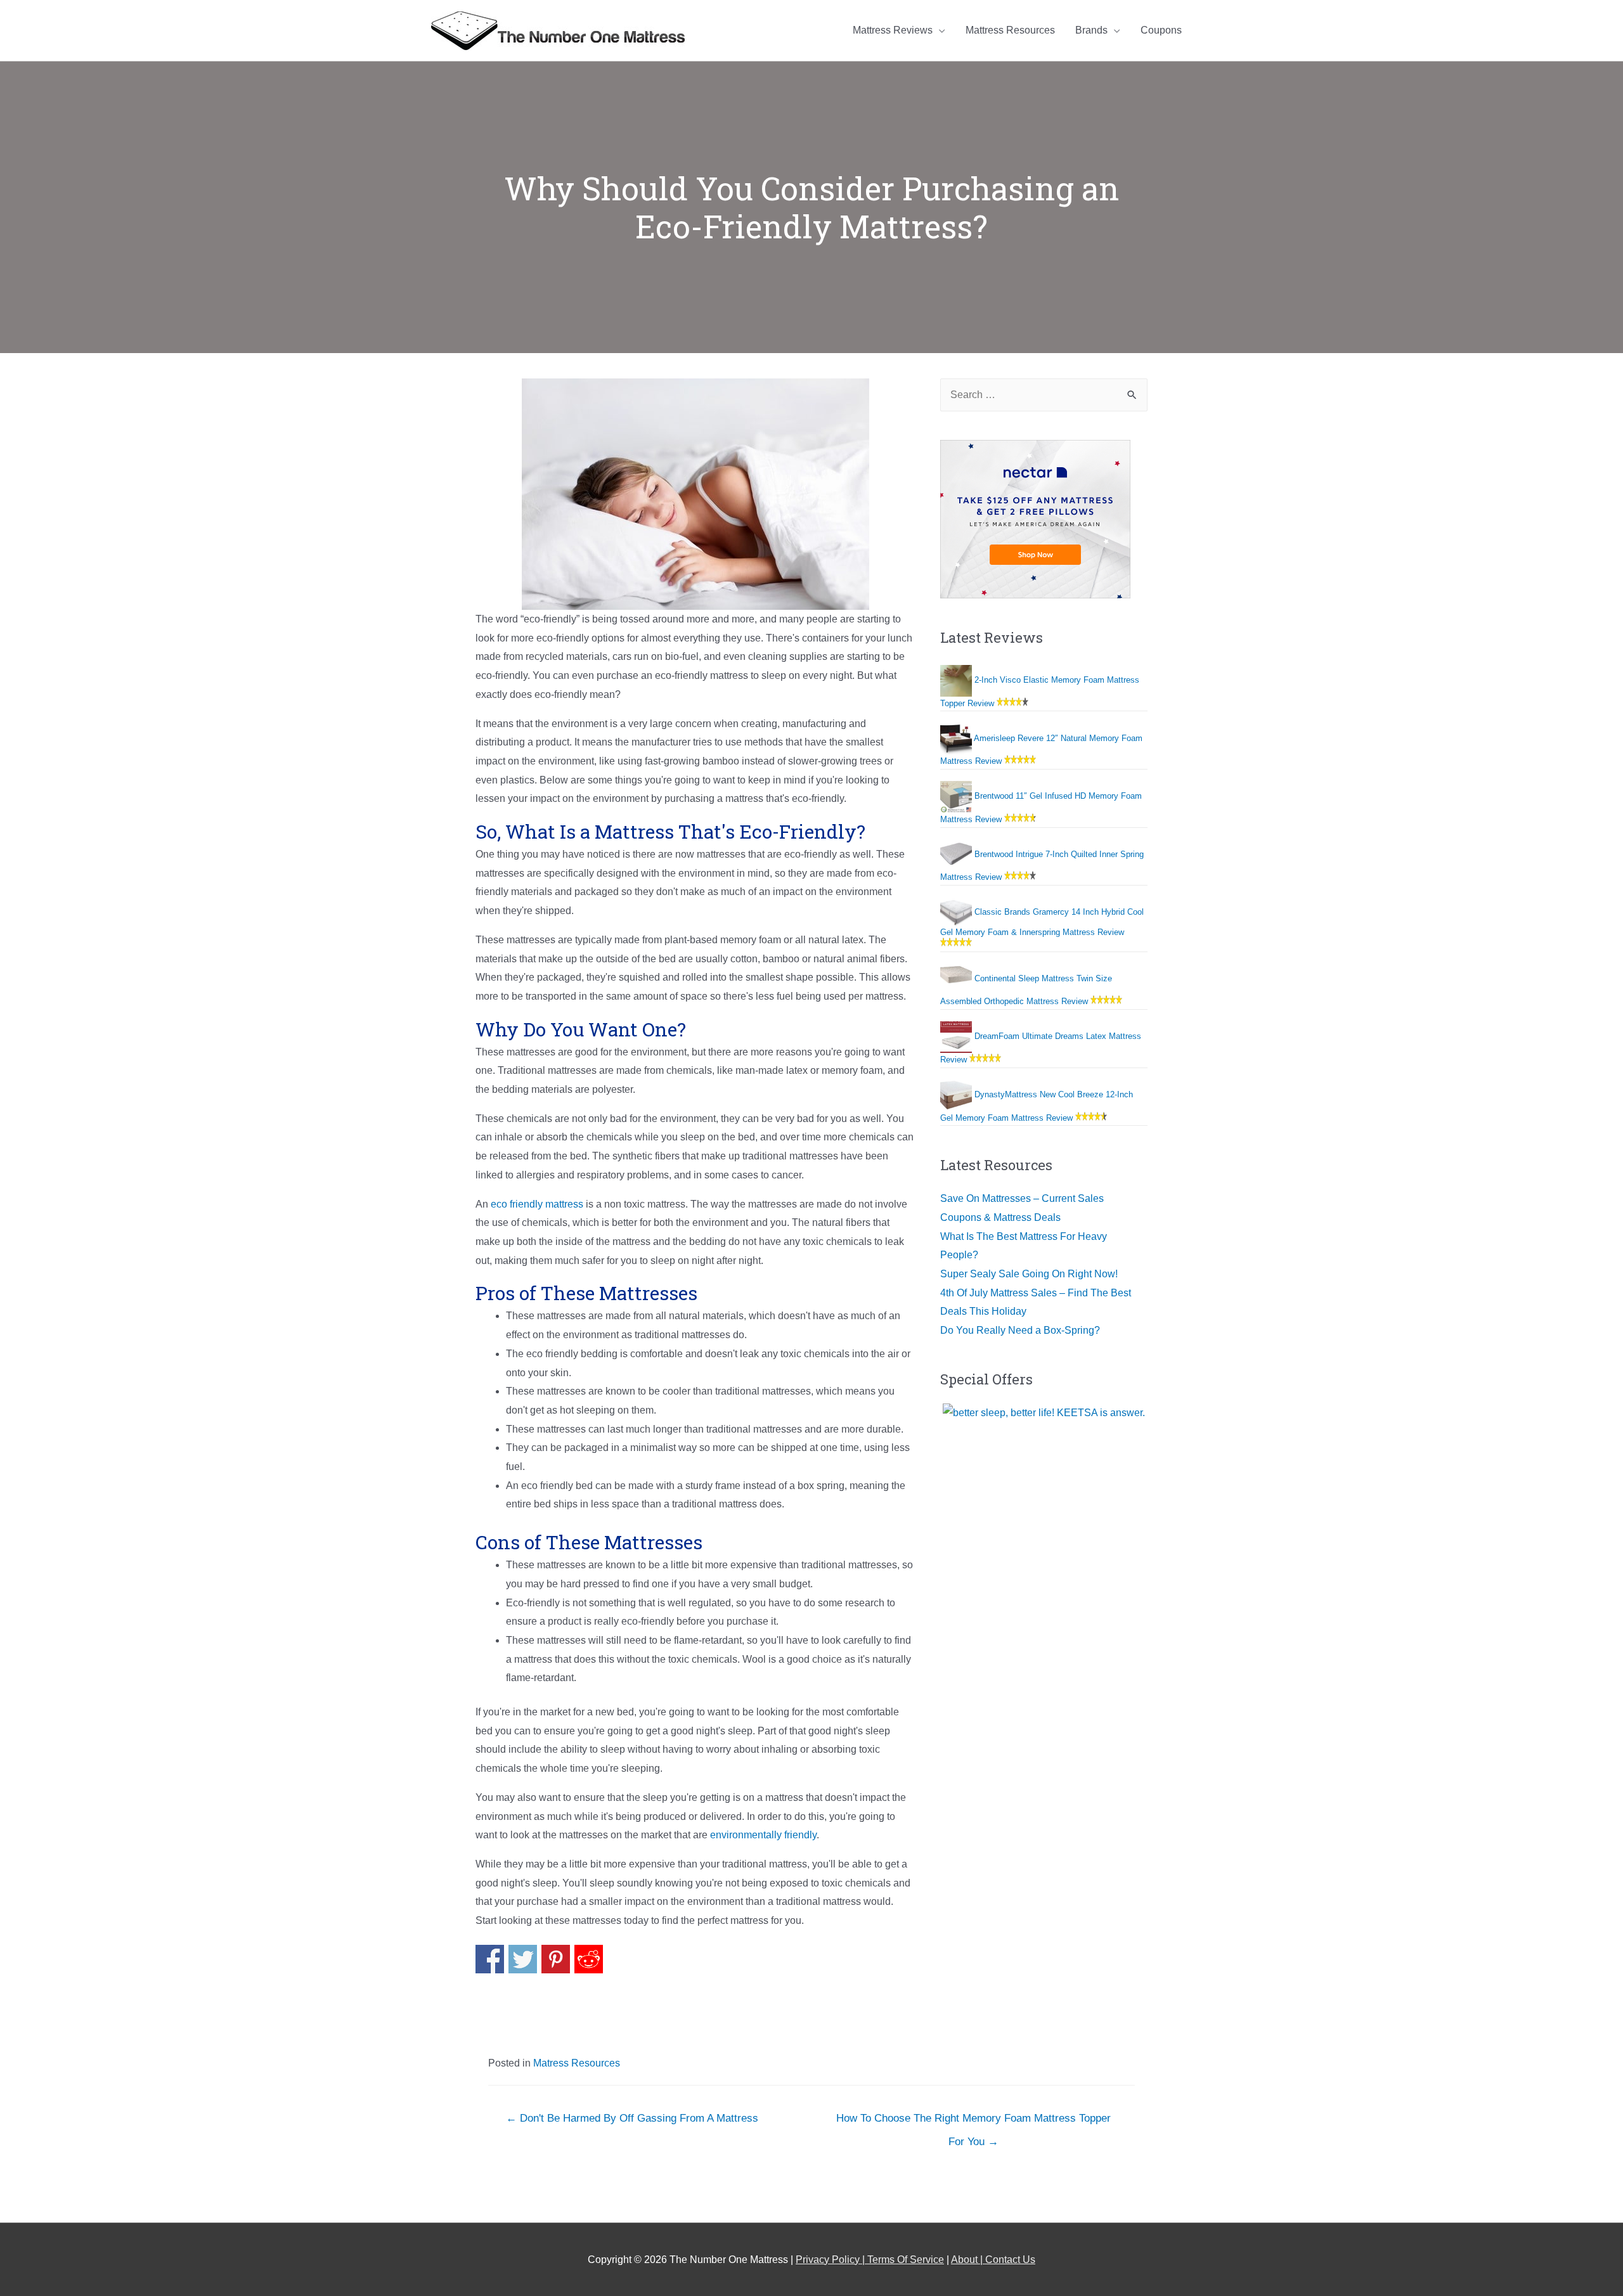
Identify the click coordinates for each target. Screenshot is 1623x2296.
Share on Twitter (523, 1959)
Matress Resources (577, 2063)
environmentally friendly (763, 1835)
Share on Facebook (490, 1959)
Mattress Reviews (893, 30)
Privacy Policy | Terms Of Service (870, 2260)
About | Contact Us (993, 2260)
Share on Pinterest (556, 1959)
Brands (1091, 30)
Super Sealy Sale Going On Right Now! (1029, 1274)
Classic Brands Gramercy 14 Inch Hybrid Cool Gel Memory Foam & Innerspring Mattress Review (1042, 922)
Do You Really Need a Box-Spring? (1020, 1330)
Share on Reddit (589, 1959)
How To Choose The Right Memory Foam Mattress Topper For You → (973, 2122)
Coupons (1161, 30)
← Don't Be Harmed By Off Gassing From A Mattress (632, 2118)
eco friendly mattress (537, 1204)
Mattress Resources (1010, 30)
